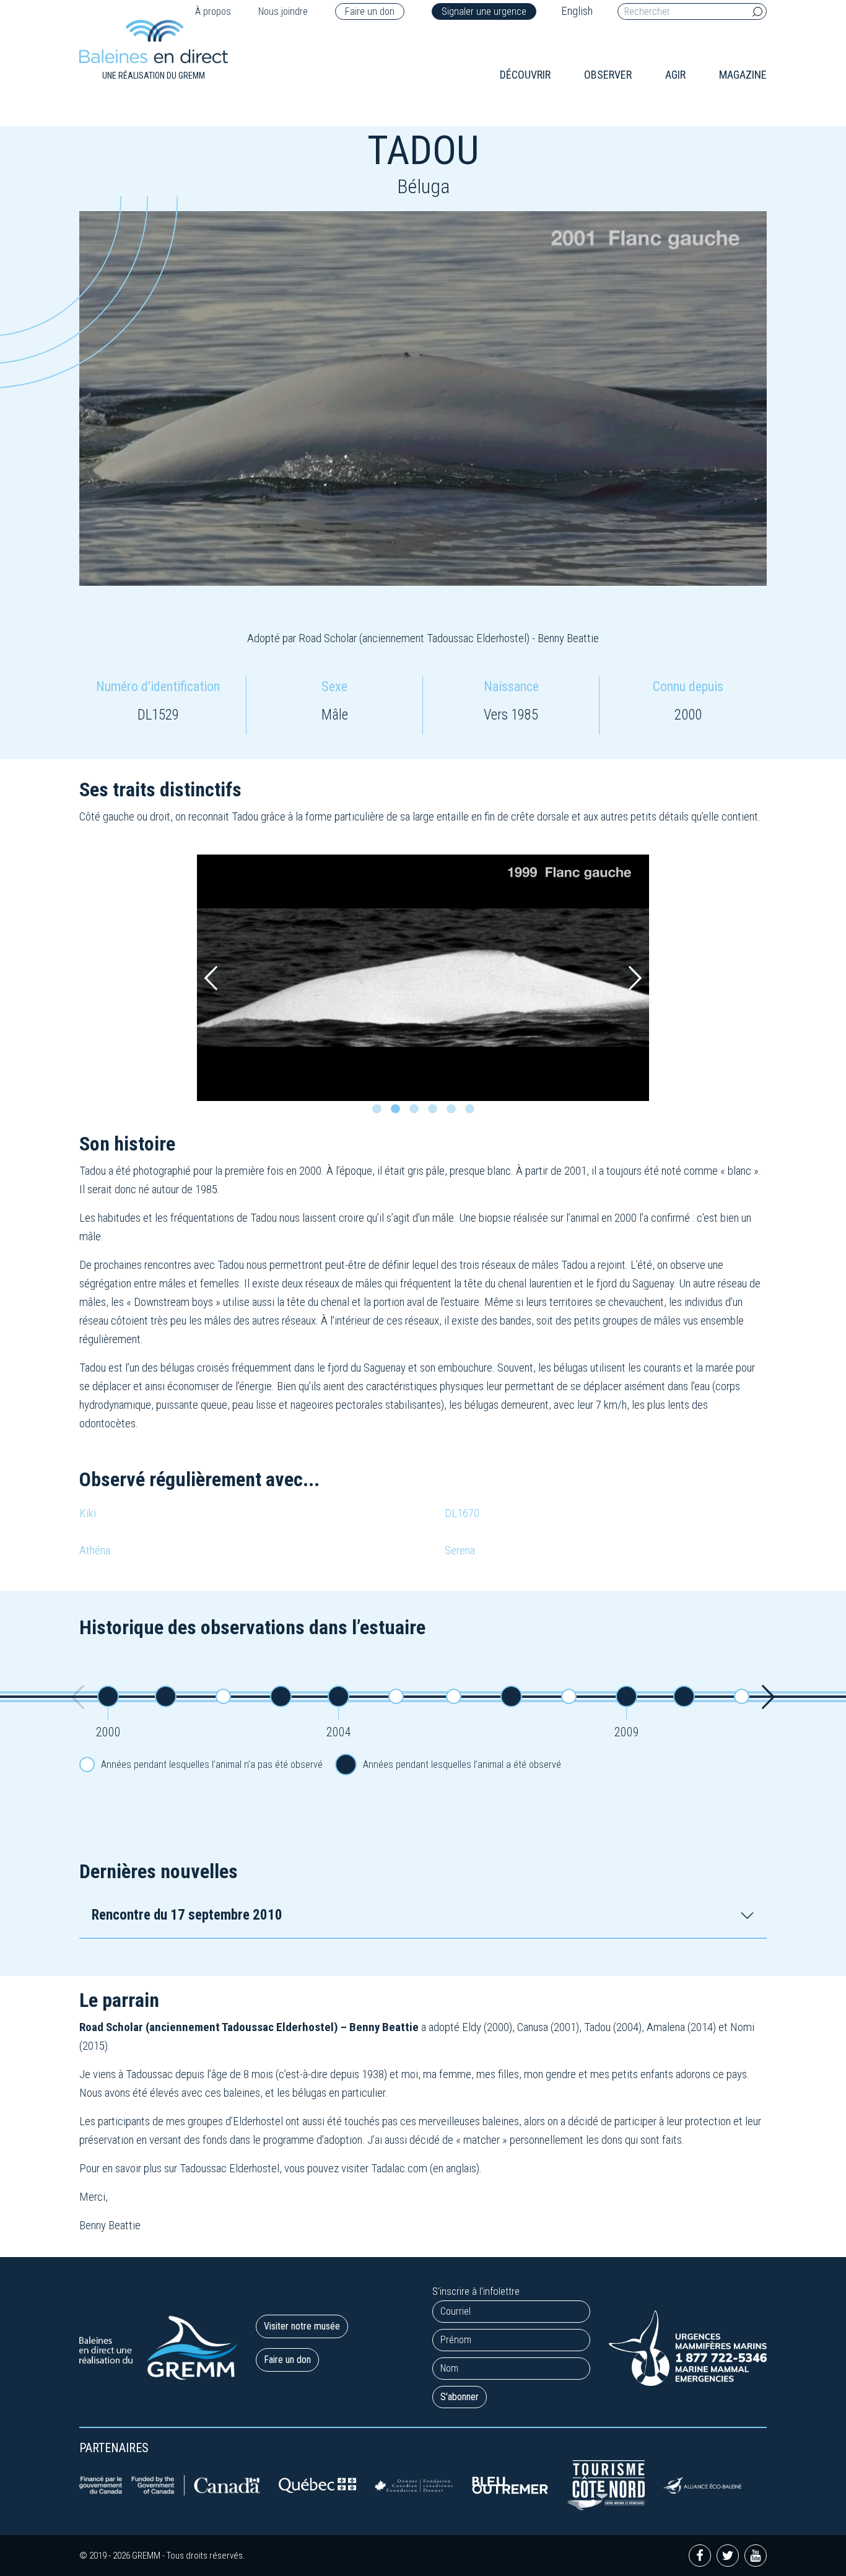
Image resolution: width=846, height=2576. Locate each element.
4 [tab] (435, 1112)
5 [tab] (454, 1112)
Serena (460, 1550)
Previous (211, 978)
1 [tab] (380, 1112)
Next (635, 978)
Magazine (743, 75)
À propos (213, 11)
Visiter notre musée (302, 2326)
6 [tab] (473, 1112)
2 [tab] (398, 1112)
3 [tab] (417, 1112)
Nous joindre (283, 11)
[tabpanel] (423, 978)
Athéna (95, 1550)
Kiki (88, 1513)
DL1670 (462, 1513)
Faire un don (370, 11)
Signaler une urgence (484, 11)
